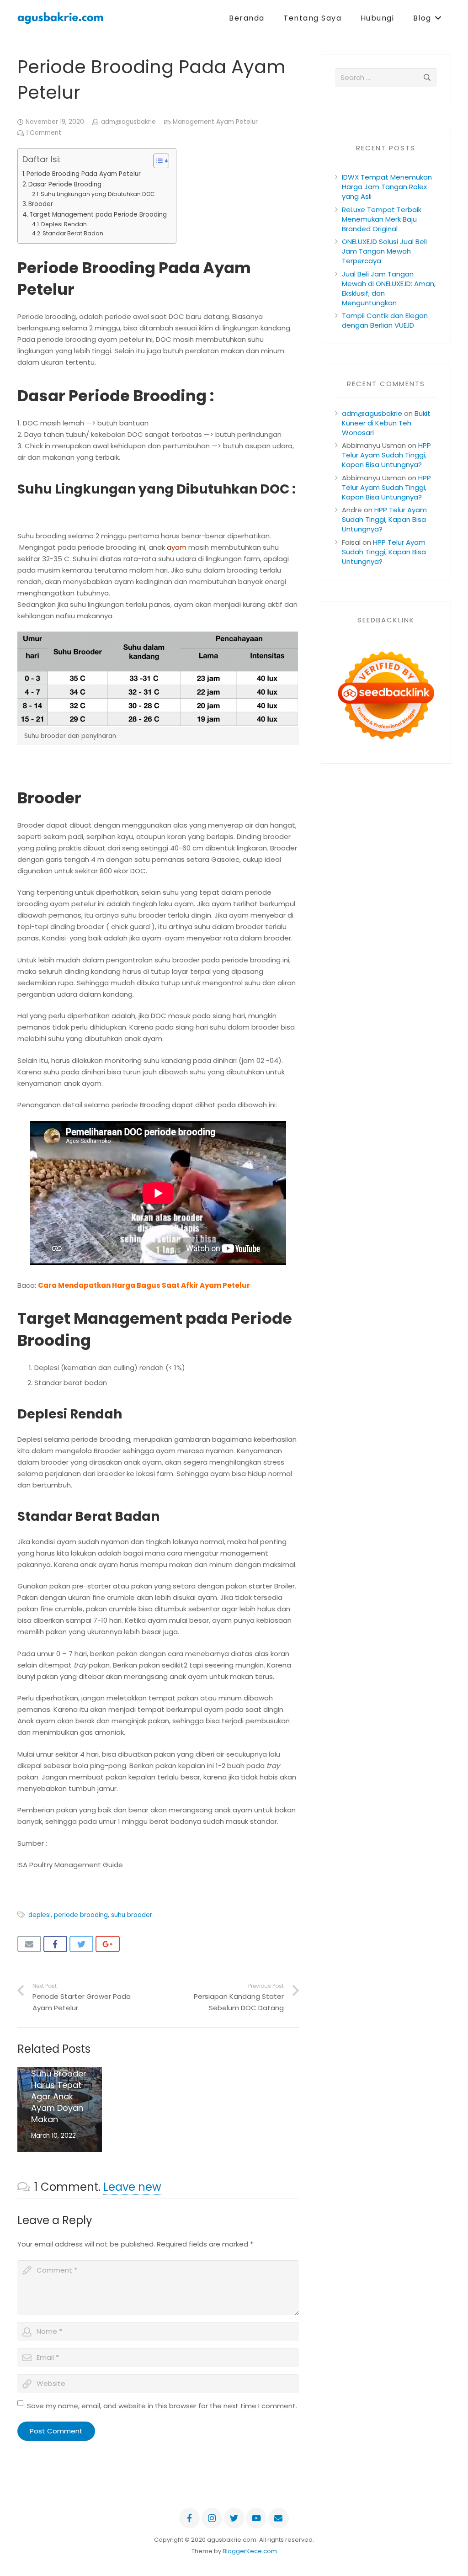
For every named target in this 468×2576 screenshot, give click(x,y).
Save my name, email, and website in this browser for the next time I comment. (162, 2406)
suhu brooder (132, 1915)
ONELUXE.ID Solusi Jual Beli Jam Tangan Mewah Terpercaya (384, 251)
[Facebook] (189, 2518)
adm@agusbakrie (128, 122)
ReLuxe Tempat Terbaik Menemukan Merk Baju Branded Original (382, 219)
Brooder (41, 204)
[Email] (279, 2518)
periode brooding (81, 1915)
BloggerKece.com (250, 2551)
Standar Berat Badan (73, 233)
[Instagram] (212, 2518)
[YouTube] (256, 2518)
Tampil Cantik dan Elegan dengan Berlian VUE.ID (385, 320)
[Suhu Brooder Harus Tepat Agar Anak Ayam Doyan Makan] (60, 2109)
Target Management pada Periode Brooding (98, 215)
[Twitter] (234, 2518)
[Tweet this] (82, 1944)
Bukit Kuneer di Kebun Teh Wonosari (386, 423)
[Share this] (56, 1944)
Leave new (132, 2187)
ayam (177, 547)
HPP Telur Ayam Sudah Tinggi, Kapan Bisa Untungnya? (386, 455)
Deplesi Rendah (64, 224)
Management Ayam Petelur (215, 122)
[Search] (427, 78)
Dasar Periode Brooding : (66, 184)
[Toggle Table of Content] (157, 161)
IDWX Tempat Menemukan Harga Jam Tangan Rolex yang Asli (387, 187)
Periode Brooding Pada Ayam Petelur (84, 174)
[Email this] (29, 1944)
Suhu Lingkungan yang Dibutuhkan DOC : (99, 194)
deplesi (40, 1915)
